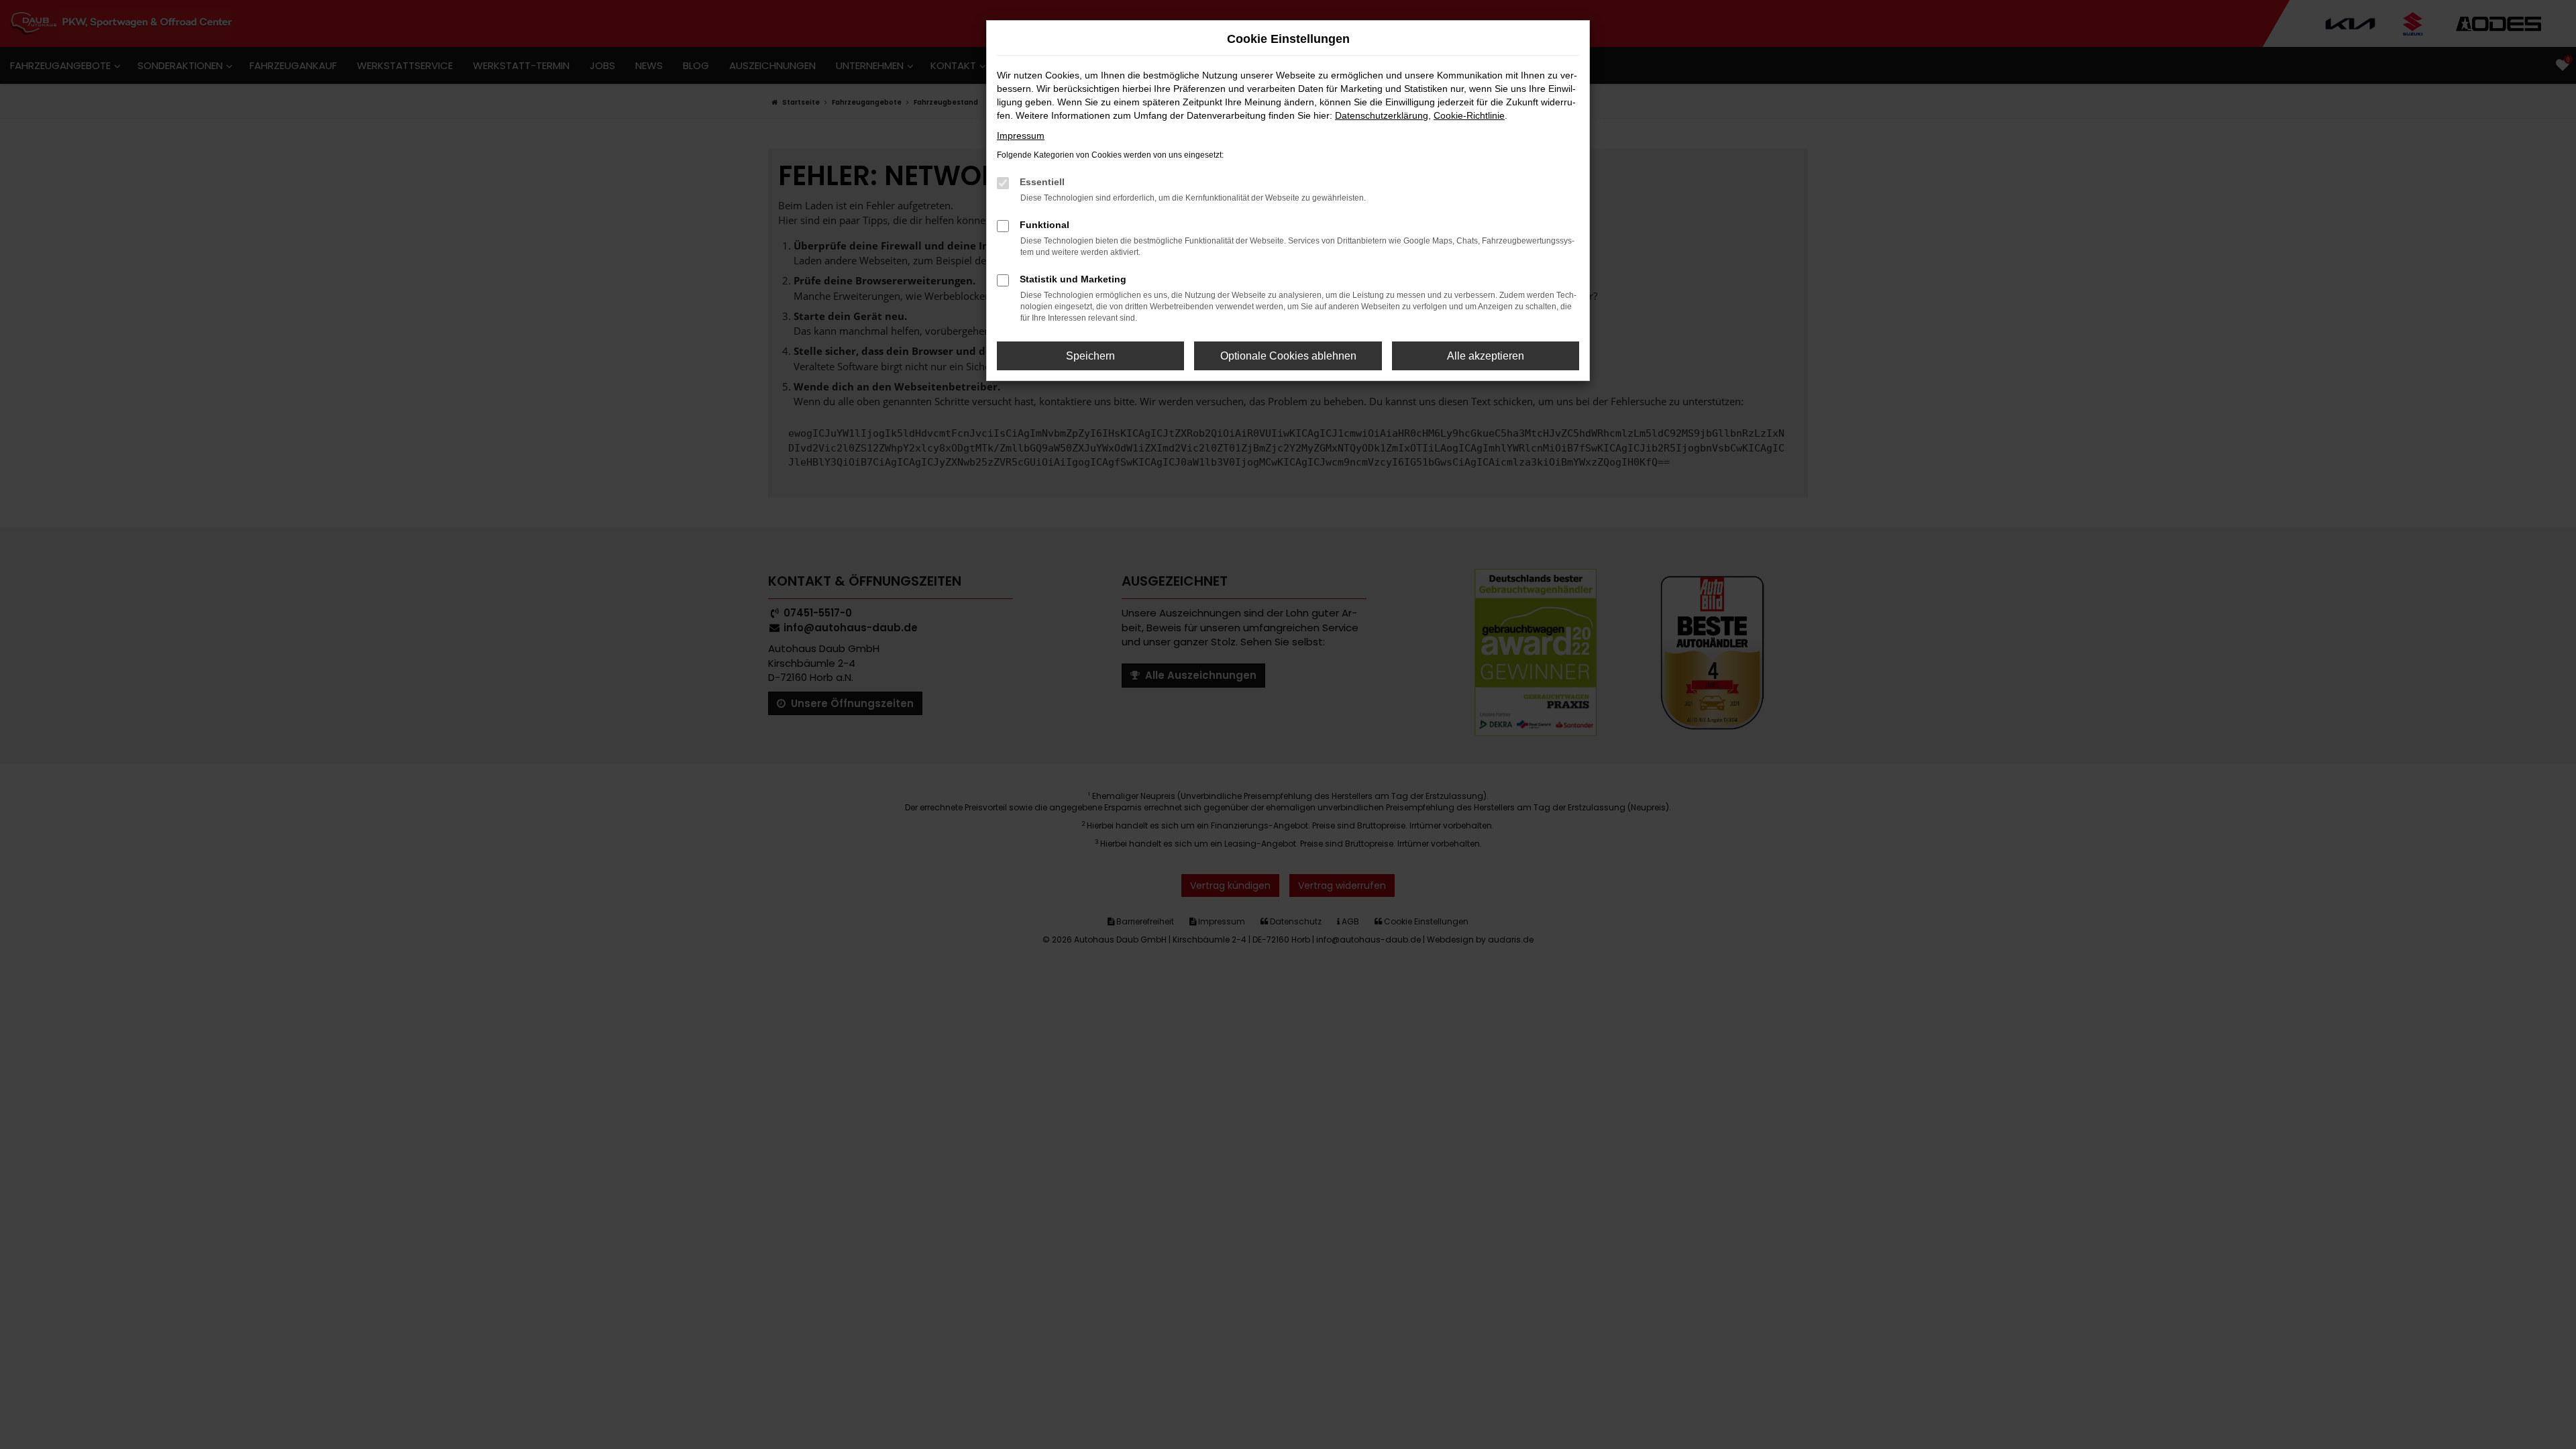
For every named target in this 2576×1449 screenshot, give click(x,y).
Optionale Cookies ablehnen (1288, 356)
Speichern (1090, 356)
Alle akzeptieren (1486, 356)
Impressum (1021, 136)
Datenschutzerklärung (1382, 115)
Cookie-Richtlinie (1469, 115)
